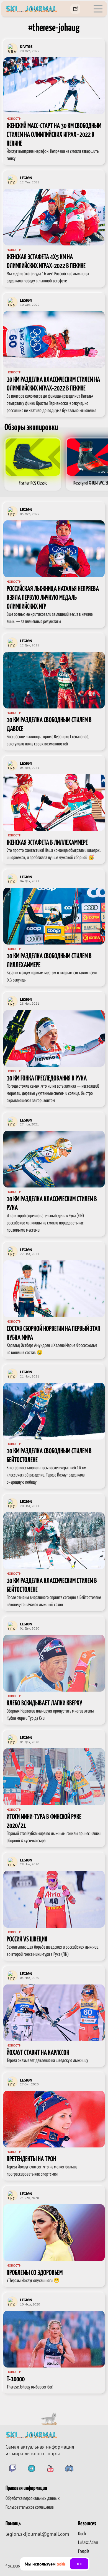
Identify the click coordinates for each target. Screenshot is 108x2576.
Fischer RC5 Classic (33, 483)
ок (79, 2564)
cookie (61, 2564)
